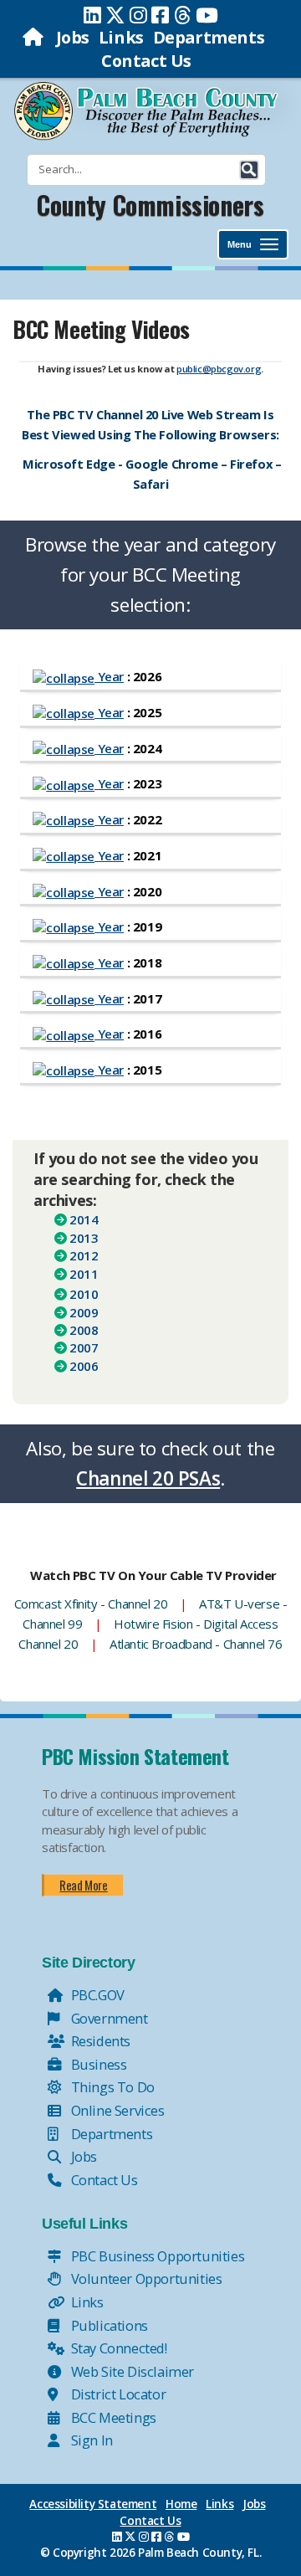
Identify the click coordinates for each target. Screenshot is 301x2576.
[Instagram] (138, 15)
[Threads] (183, 15)
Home (181, 2504)
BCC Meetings (112, 2417)
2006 (84, 1366)
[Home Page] (35, 37)
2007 (84, 1347)
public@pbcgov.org (219, 369)
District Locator (117, 2394)
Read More (83, 1885)
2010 (84, 1294)
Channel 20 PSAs (148, 1478)
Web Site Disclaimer (131, 2371)
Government (108, 2018)
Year (109, 676)
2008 (84, 1330)
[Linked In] (92, 15)
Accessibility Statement (93, 2504)
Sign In (90, 2440)
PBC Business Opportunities (156, 2256)
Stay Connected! (117, 2348)
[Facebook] (160, 15)
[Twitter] (115, 15)
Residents (99, 2041)
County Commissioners (150, 205)
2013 (84, 1238)
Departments (209, 37)
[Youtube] (207, 15)
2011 (84, 1274)
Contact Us (146, 61)
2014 (84, 1219)
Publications (108, 2325)
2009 (84, 1312)
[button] (249, 170)
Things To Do (111, 2087)
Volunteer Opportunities (145, 2278)
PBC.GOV (96, 1995)
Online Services (116, 2110)
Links (121, 37)
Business (97, 2064)
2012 (84, 1255)
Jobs (73, 37)
